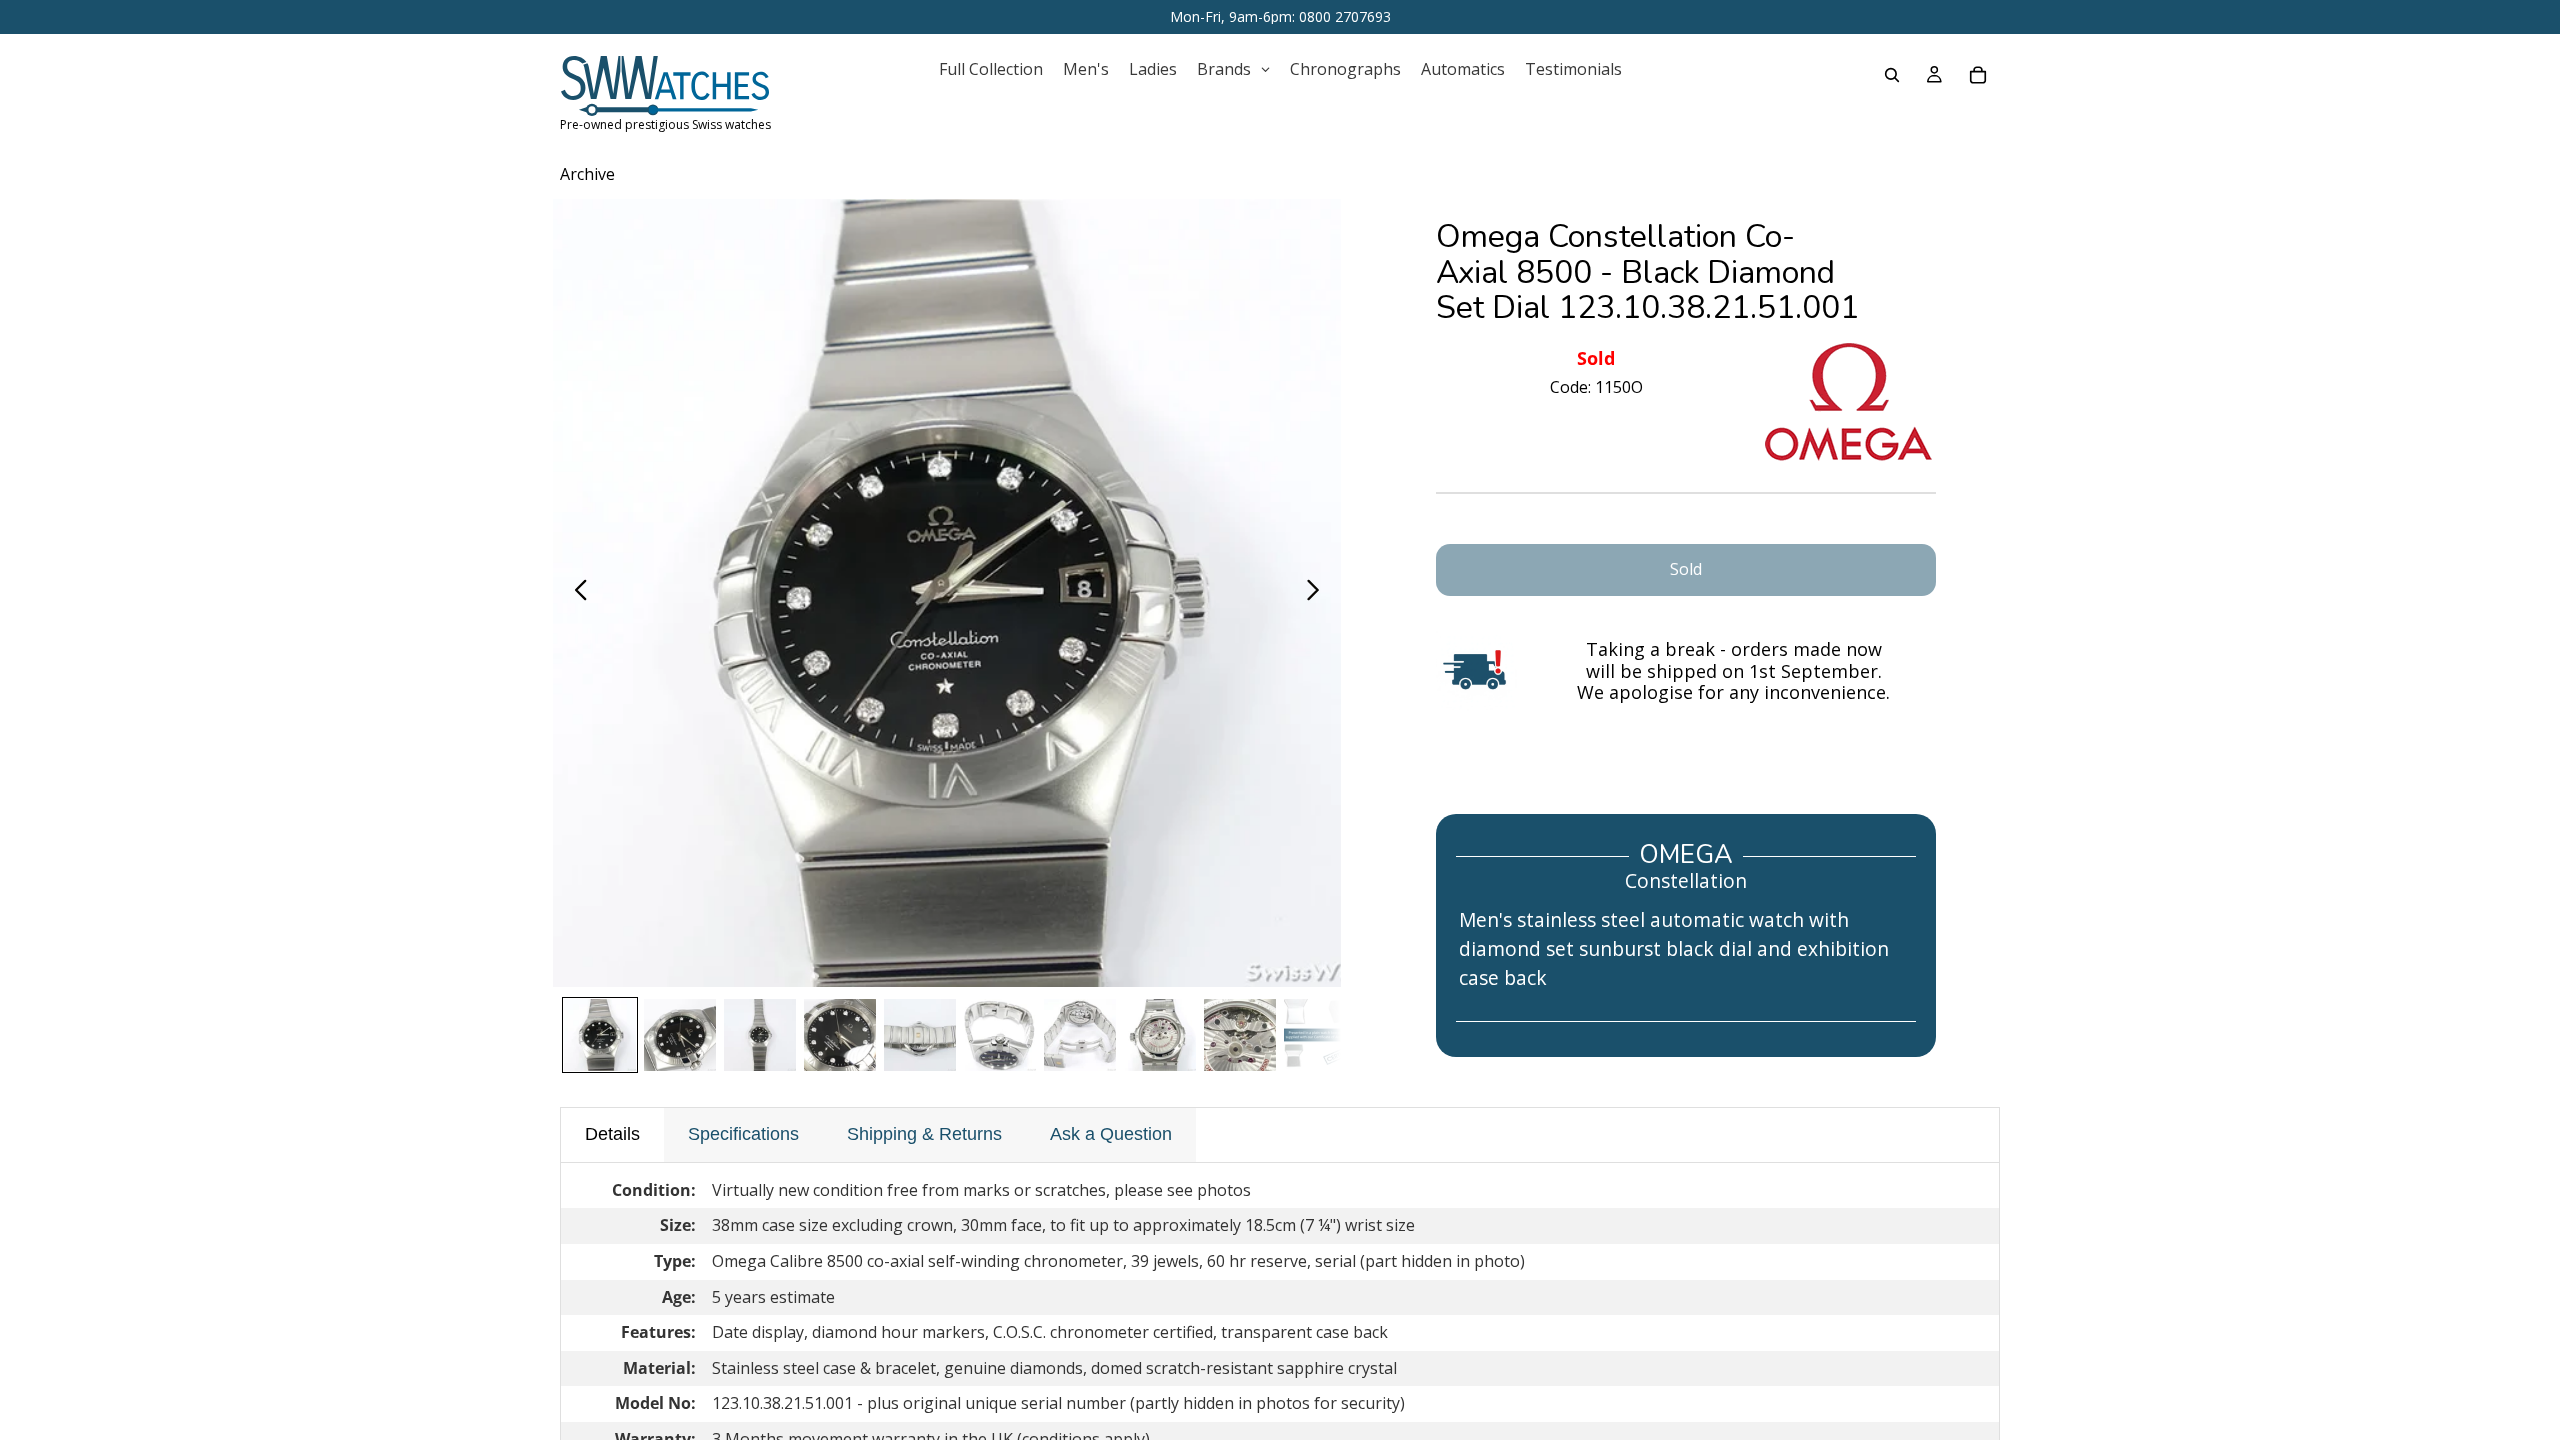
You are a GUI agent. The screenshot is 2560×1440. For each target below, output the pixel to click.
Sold (1686, 569)
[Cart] (1978, 75)
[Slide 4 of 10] (840, 1035)
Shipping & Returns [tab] (924, 1134)
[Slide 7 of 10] (1080, 1035)
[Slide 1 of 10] (600, 1035)
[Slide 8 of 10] (1160, 1035)
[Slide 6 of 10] (1000, 1035)
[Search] (1892, 75)
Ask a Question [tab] (1111, 1134)
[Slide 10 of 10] (1320, 1035)
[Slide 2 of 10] (680, 1035)
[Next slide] (1318, 593)
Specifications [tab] (743, 1134)
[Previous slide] (575, 593)
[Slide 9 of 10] (1240, 1035)
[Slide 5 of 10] (920, 1035)
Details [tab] (612, 1134)
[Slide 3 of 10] (760, 1035)
